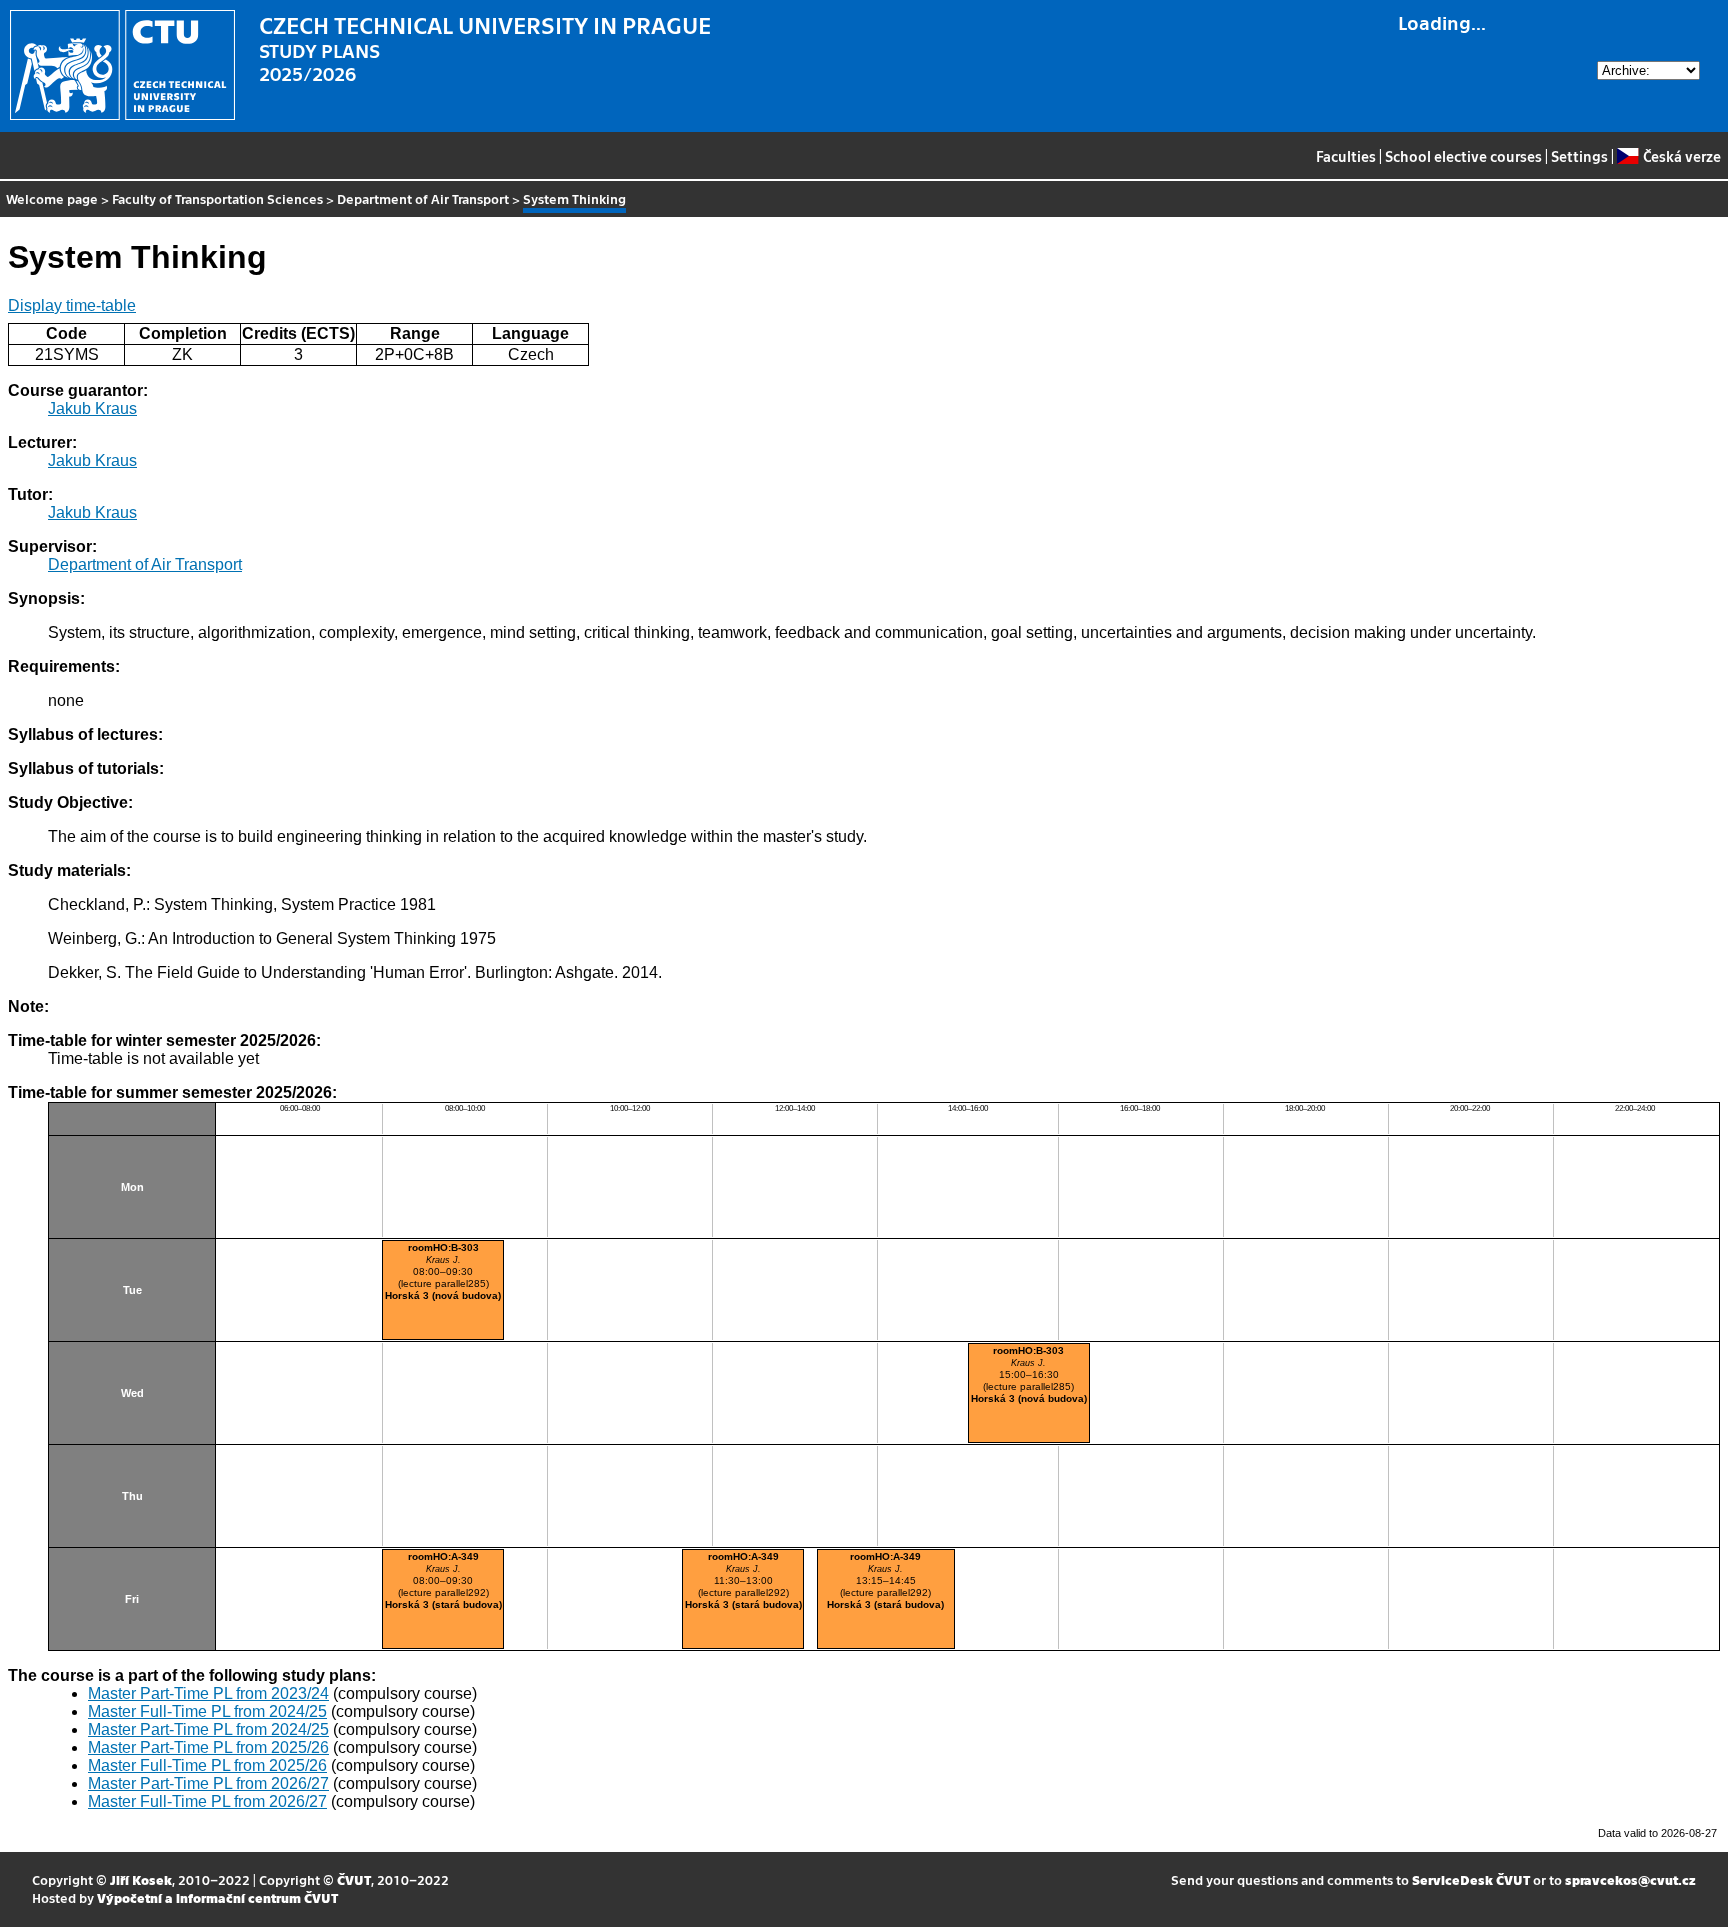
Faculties (1346, 156)
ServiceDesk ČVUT (1471, 1879)
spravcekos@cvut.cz (1630, 1879)
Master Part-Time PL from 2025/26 (208, 1747)
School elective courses (1463, 156)
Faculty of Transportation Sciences (217, 198)
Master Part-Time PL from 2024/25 (208, 1729)
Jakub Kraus (92, 408)
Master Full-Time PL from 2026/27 (207, 1801)
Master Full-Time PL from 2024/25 (207, 1711)
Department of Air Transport (423, 198)
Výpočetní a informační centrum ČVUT (217, 1897)
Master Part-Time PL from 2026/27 (208, 1783)
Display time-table (72, 305)
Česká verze (1681, 156)
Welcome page (52, 198)
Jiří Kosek (141, 1879)
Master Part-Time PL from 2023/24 (208, 1693)
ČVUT (354, 1879)
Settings (1579, 156)
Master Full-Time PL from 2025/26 (207, 1765)
